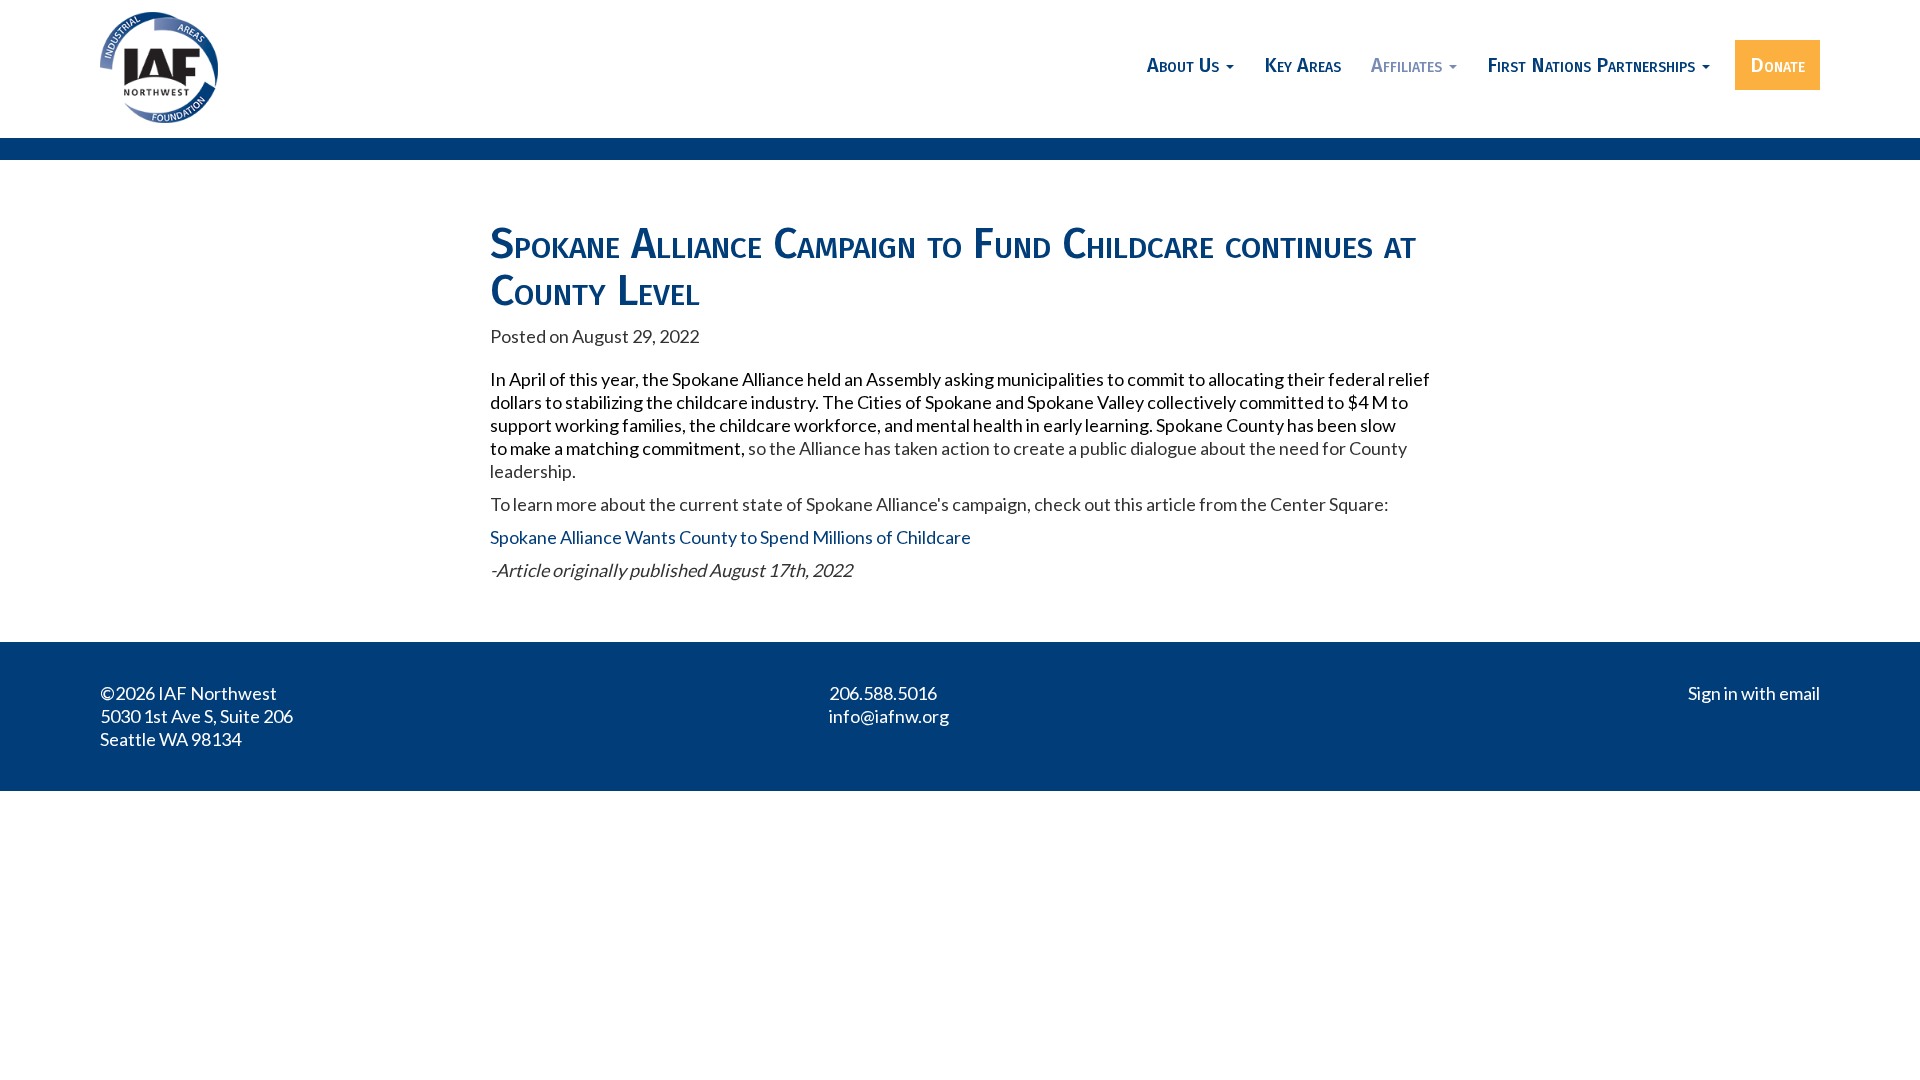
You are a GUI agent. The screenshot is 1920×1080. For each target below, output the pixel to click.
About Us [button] (1185, 65)
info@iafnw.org (889, 716)
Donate (1777, 65)
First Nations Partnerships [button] (1593, 65)
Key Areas (1302, 65)
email (1799, 693)
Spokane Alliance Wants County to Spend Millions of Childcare (730, 537)
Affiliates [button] (1409, 65)
